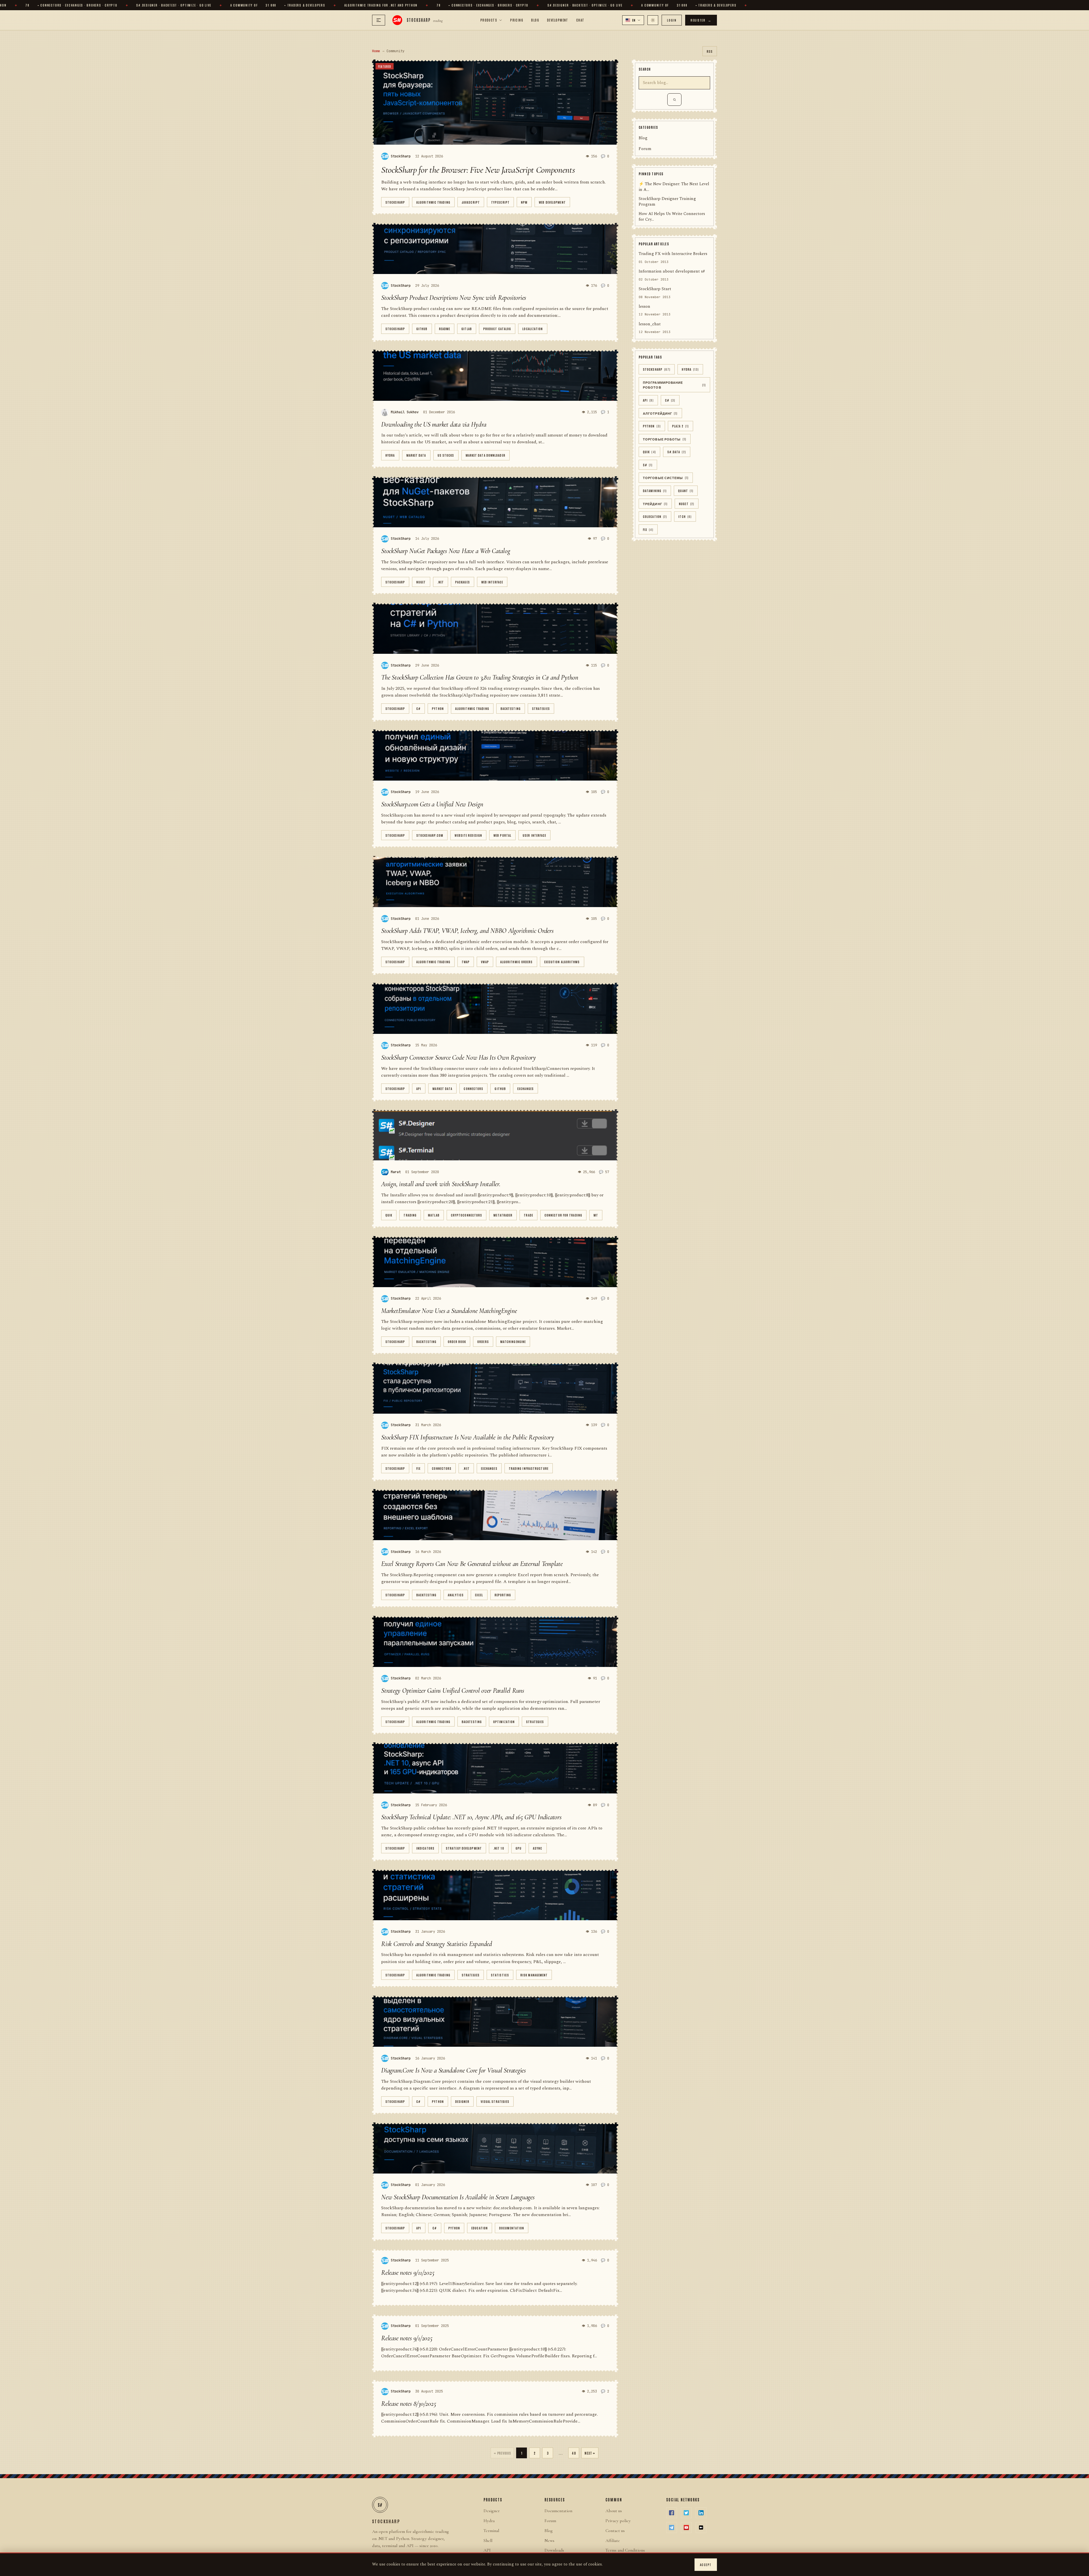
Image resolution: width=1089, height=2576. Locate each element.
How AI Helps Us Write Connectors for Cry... (672, 217)
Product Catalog (497, 329)
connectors (473, 1088)
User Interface (534, 835)
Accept (706, 2565)
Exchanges (525, 1088)
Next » (590, 2453)
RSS (710, 51)
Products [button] (489, 20)
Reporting (503, 1595)
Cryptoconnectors (467, 1215)
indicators (425, 1848)
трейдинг (655, 504)
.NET (441, 582)
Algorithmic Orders (517, 962)
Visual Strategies (495, 2101)
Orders (483, 1341)
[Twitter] (686, 2513)
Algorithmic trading (433, 202)
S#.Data (677, 452)
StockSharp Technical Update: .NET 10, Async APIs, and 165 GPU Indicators (471, 1817)
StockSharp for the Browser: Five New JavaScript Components (478, 170)
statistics (500, 1975)
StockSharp (395, 202)
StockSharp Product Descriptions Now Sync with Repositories (454, 298)
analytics (456, 1595)
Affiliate (613, 2541)
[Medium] (701, 2527)
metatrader (503, 1215)
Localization (533, 329)
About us (614, 2511)
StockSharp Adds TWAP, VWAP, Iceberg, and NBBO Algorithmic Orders (467, 931)
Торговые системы (666, 478)
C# (418, 708)
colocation (655, 517)
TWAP (466, 962)
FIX (418, 1468)
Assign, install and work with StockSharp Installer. (441, 1184)
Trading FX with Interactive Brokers (673, 254)
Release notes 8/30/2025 (409, 2404)
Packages (463, 582)
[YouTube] (686, 2527)
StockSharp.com (430, 835)
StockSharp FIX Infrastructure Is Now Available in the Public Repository (468, 1437)
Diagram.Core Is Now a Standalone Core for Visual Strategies (453, 2070)
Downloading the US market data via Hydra (434, 424)
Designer (462, 2101)
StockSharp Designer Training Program (667, 202)
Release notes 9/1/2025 (407, 2338)
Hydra (390, 455)
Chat (580, 20)
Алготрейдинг (660, 413)
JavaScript (471, 202)
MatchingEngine (513, 1341)
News (549, 2541)
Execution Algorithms (562, 962)
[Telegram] (672, 2527)
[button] (633, 20)
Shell (488, 2541)
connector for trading (563, 1215)
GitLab (467, 329)
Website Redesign (468, 835)
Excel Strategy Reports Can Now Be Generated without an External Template (472, 1564)
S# (648, 465)
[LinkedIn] (701, 2513)
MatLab (434, 1215)
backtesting (511, 708)
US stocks (446, 455)
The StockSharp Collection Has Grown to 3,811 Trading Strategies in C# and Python (480, 677)
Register (701, 20)
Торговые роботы (665, 439)
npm (524, 202)
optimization (504, 1722)
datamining (655, 491)
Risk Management (534, 1975)
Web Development (552, 202)
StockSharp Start (655, 289)
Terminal (491, 2531)
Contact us (615, 2531)
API (419, 1088)
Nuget (421, 582)
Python (438, 708)
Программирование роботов (674, 385)
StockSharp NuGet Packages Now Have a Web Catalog (446, 551)
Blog (535, 20)
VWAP (485, 962)
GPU (519, 1848)
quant (686, 491)
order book (457, 1341)
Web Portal (502, 835)
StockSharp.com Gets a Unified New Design (432, 804)
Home (376, 51)
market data (416, 455)
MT (596, 1215)
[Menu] (379, 20)
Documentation (512, 2228)
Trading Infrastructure (529, 1468)
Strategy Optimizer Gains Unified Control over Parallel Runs (453, 1691)
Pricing (517, 20)
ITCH (685, 517)
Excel (479, 1595)
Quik (389, 1215)
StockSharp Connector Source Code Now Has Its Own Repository (459, 1058)
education (480, 2228)
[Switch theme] (653, 20)
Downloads (554, 2550)
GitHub (422, 329)
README (445, 329)
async (538, 1848)
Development (558, 20)
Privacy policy (618, 2521)
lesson (644, 307)
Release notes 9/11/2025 (408, 2273)
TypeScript (500, 202)
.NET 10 (499, 1848)
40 (574, 2453)
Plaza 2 (680, 426)
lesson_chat (650, 324)
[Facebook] (672, 2513)
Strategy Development (464, 1848)
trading (410, 1215)
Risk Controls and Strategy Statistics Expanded (437, 1944)
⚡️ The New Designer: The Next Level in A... (674, 187)
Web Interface (492, 582)
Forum (645, 149)
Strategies (541, 708)
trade (528, 1215)
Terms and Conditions (625, 2550)
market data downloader (486, 455)
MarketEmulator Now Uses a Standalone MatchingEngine (449, 1311)
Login (672, 20)
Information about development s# (672, 272)
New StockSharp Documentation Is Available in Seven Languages (458, 2197)
